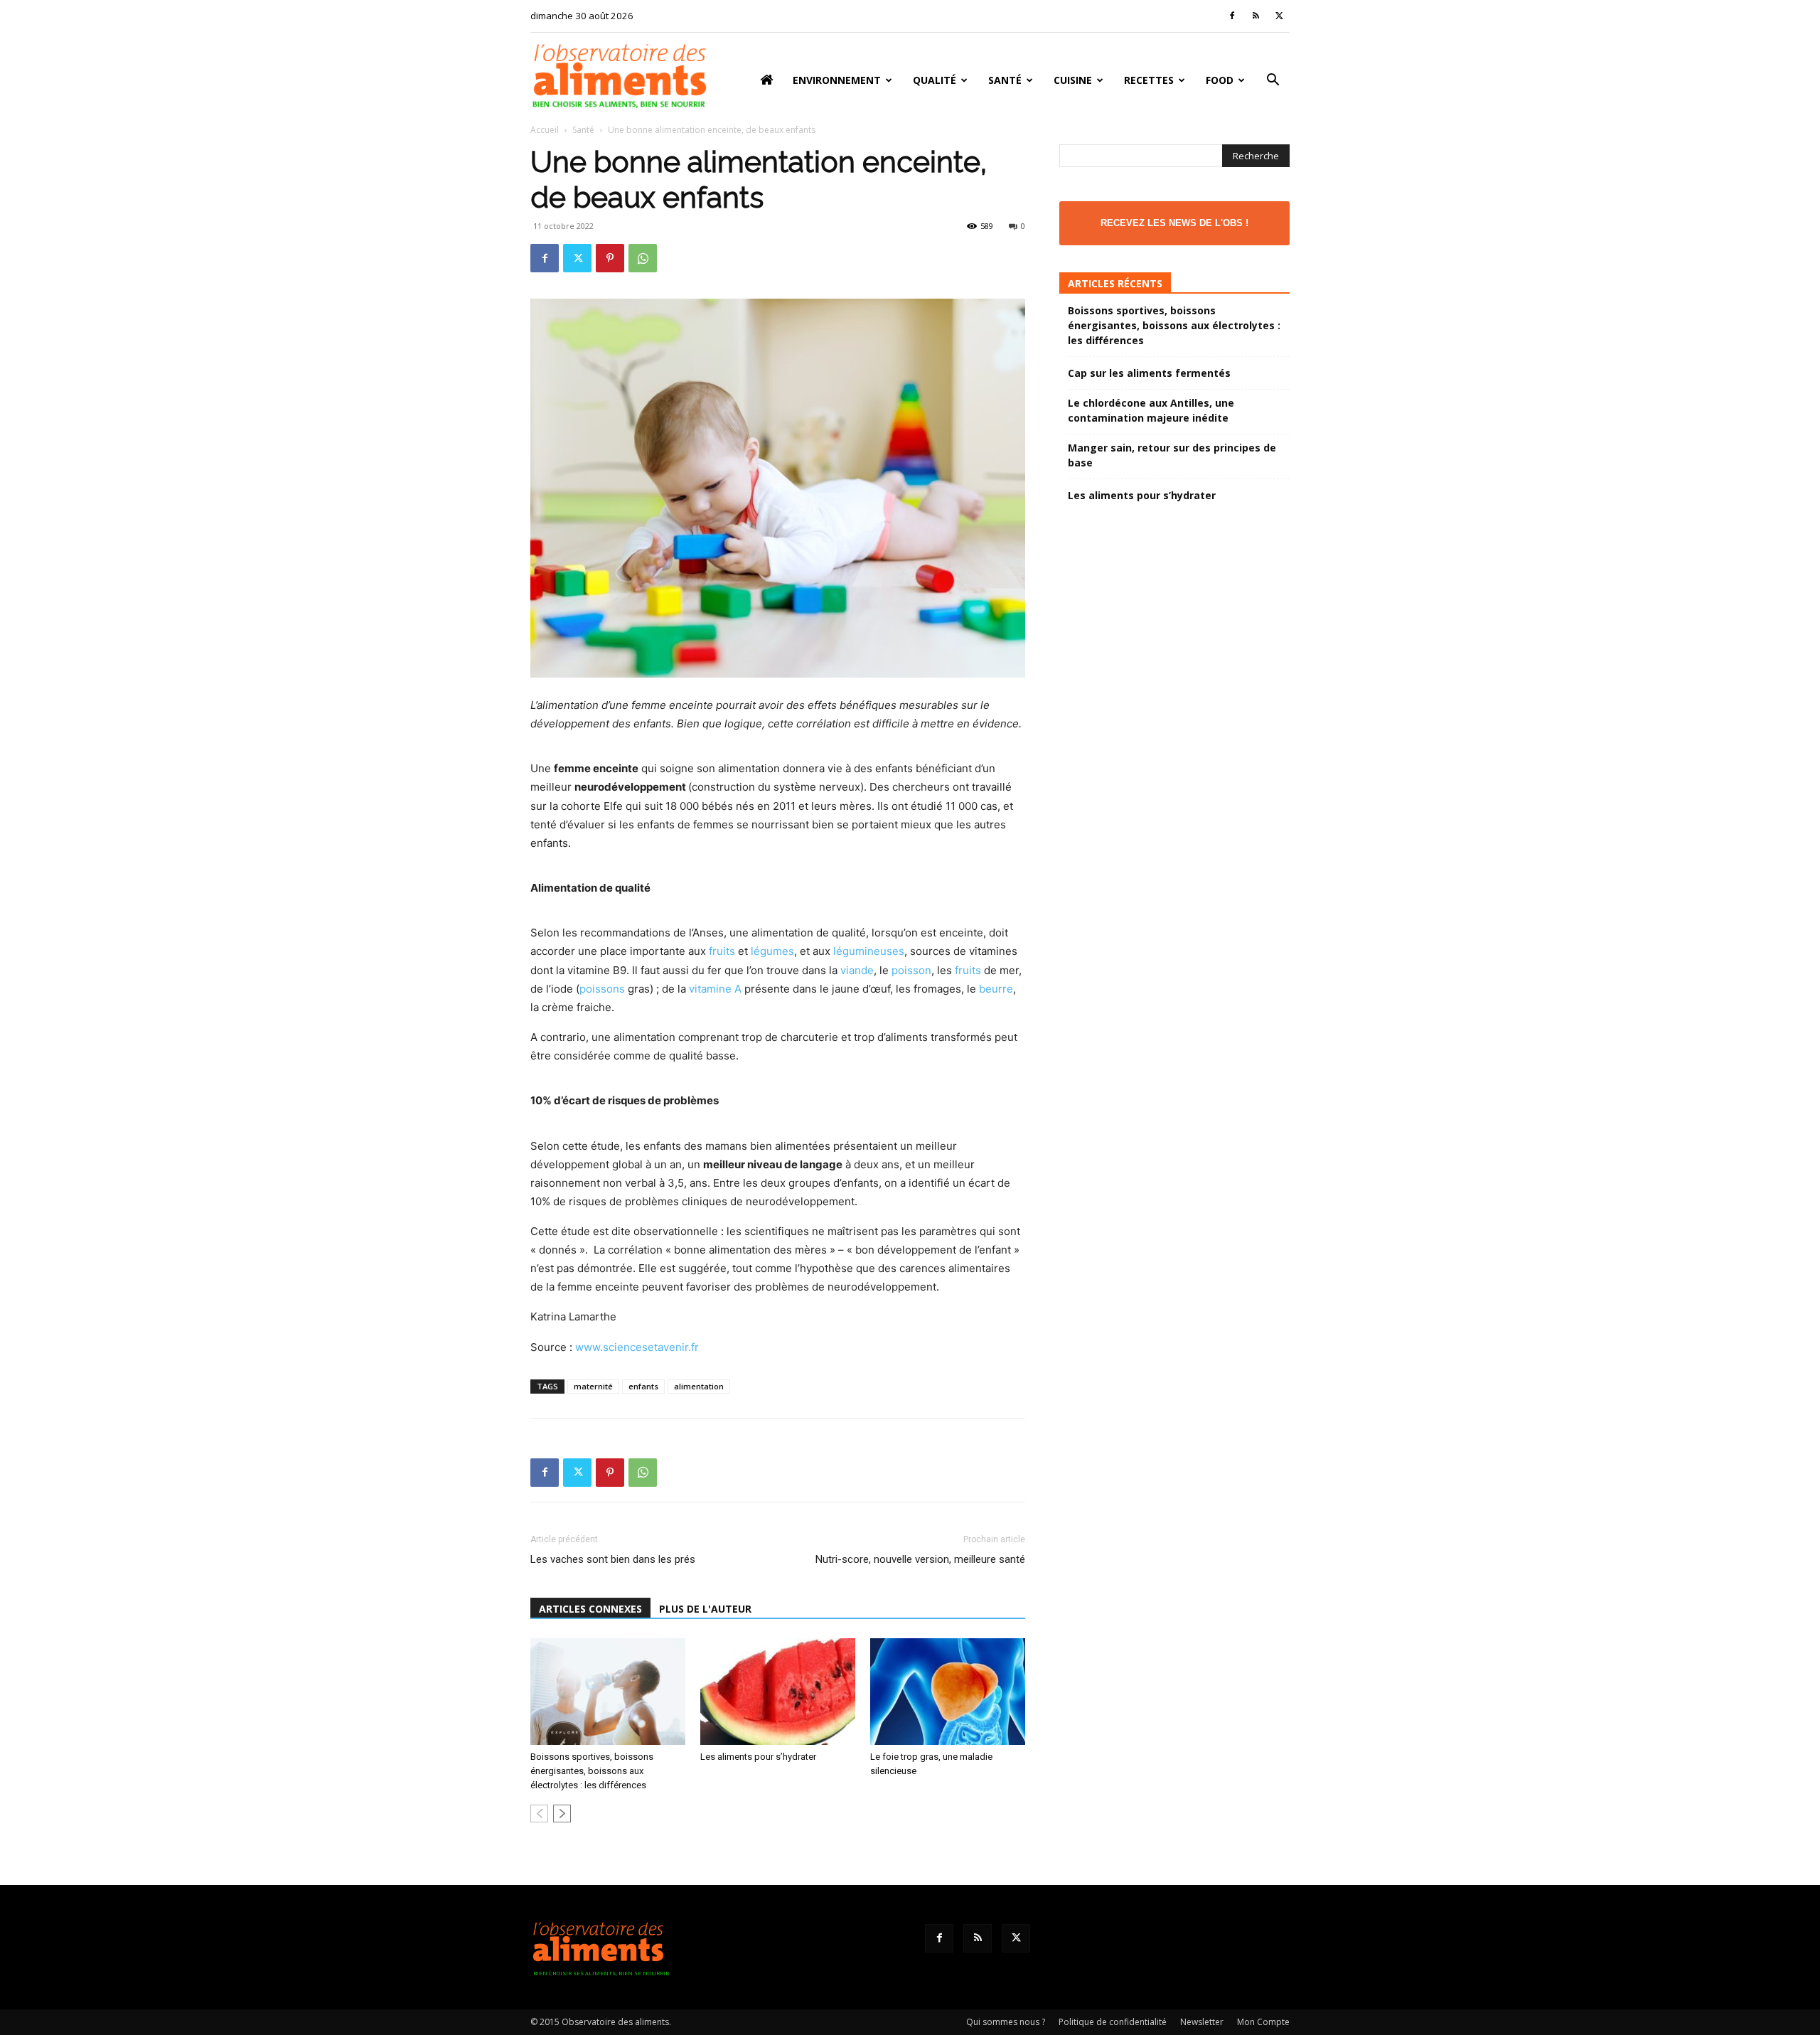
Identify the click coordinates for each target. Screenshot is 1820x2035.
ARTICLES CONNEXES (590, 1609)
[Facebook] (1232, 16)
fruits (722, 951)
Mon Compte (1263, 2022)
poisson (911, 970)
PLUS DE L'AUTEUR (705, 1609)
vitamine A (715, 989)
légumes (772, 951)
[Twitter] (1279, 16)
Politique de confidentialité (1113, 2022)
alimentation (699, 1386)
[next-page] (562, 1814)
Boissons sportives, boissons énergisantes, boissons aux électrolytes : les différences (592, 1771)
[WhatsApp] (643, 258)
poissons (602, 989)
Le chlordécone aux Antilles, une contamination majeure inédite (1151, 410)
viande (857, 970)
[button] (1273, 81)
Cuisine (1073, 80)
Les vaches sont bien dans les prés (613, 1559)
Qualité (935, 80)
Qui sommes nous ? (1006, 2022)
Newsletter (1202, 2022)
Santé (1005, 80)
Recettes (1149, 80)
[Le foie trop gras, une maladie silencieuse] (948, 1692)
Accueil (545, 130)
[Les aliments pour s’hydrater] (778, 1692)
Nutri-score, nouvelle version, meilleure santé (920, 1559)
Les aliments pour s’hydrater (758, 1757)
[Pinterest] (610, 258)
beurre (996, 989)
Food (1220, 80)
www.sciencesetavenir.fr (637, 1347)
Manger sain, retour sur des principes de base (1172, 455)
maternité (593, 1386)
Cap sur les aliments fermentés (1149, 373)
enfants (643, 1386)
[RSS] (1256, 16)
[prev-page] (539, 1814)
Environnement (837, 80)
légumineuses (869, 951)
